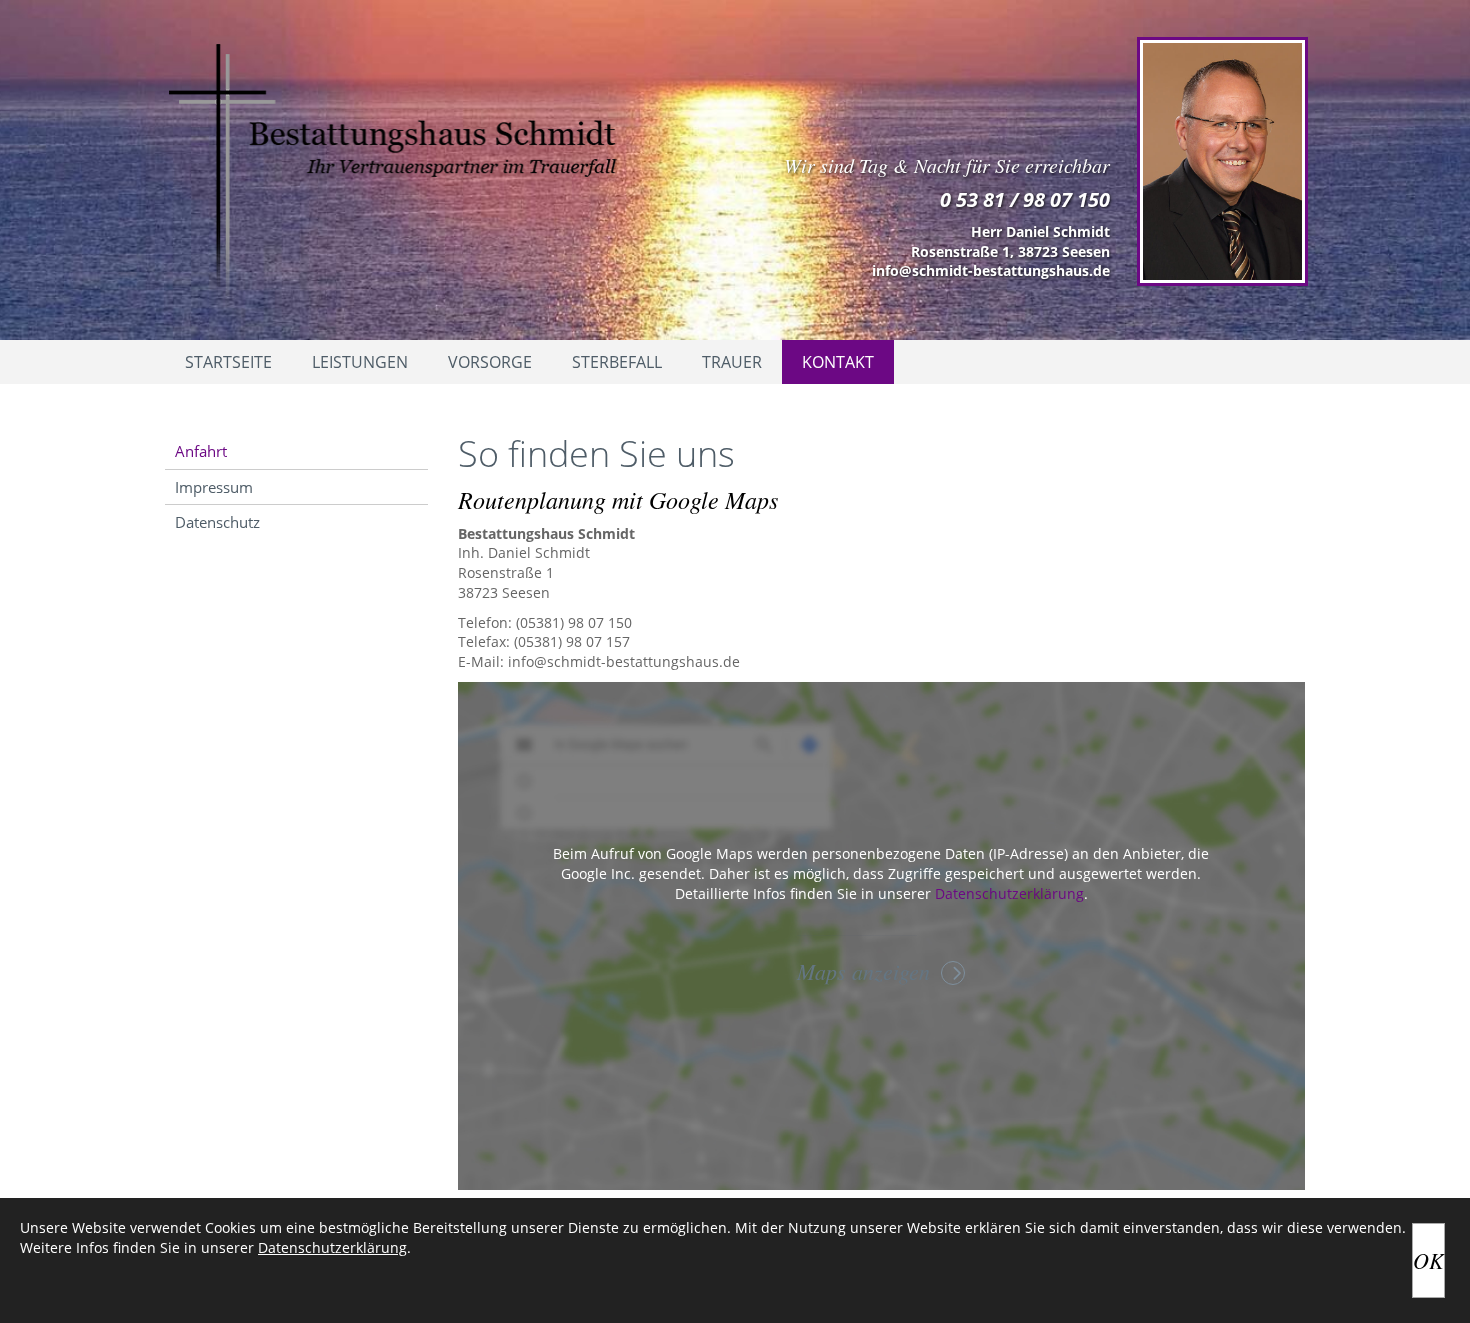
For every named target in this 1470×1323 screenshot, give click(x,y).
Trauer (732, 362)
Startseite (228, 362)
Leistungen (360, 362)
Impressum (214, 487)
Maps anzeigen (863, 971)
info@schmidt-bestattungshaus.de (991, 270)
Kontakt (838, 362)
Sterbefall (617, 362)
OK (1428, 1260)
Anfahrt (201, 451)
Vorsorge (490, 362)
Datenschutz (217, 522)
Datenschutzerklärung (1009, 893)
